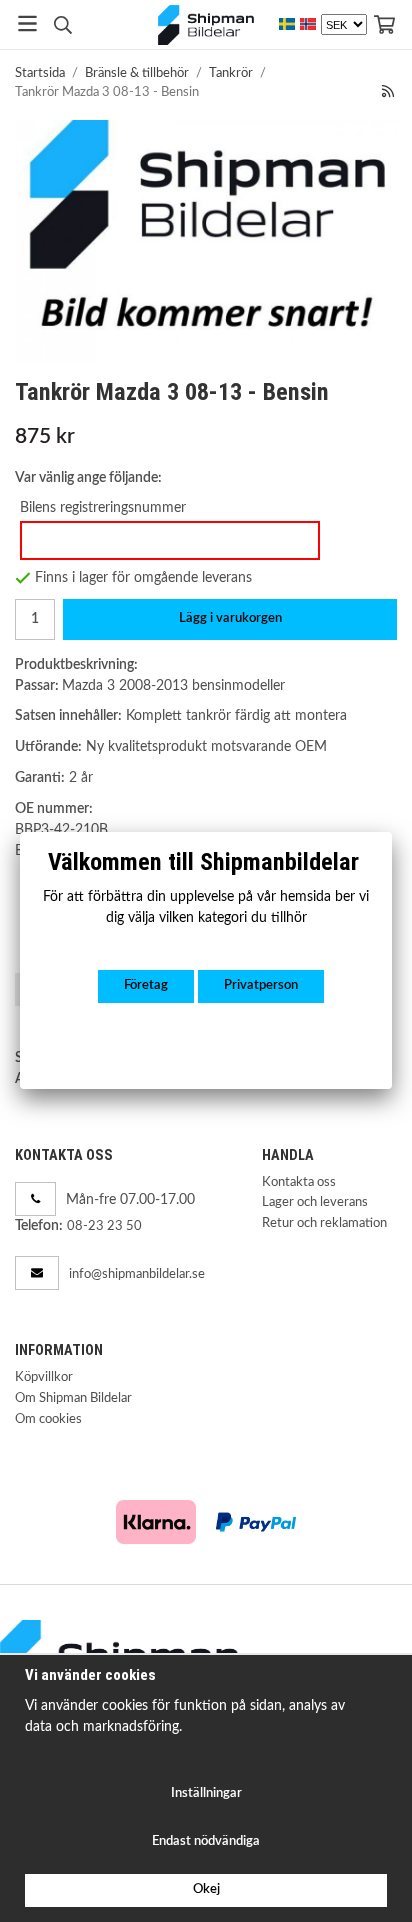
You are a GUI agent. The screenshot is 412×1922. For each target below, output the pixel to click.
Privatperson (261, 985)
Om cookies (48, 1419)
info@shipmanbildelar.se (137, 1274)
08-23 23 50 (104, 1226)
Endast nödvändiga (206, 1841)
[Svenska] (287, 24)
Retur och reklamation (324, 1223)
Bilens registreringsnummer (103, 507)
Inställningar (206, 1793)
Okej (206, 1889)
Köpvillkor (44, 1377)
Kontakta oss (299, 1182)
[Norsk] (308, 24)
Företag (146, 985)
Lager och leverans (315, 1202)
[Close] (392, 832)
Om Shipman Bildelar (73, 1398)
